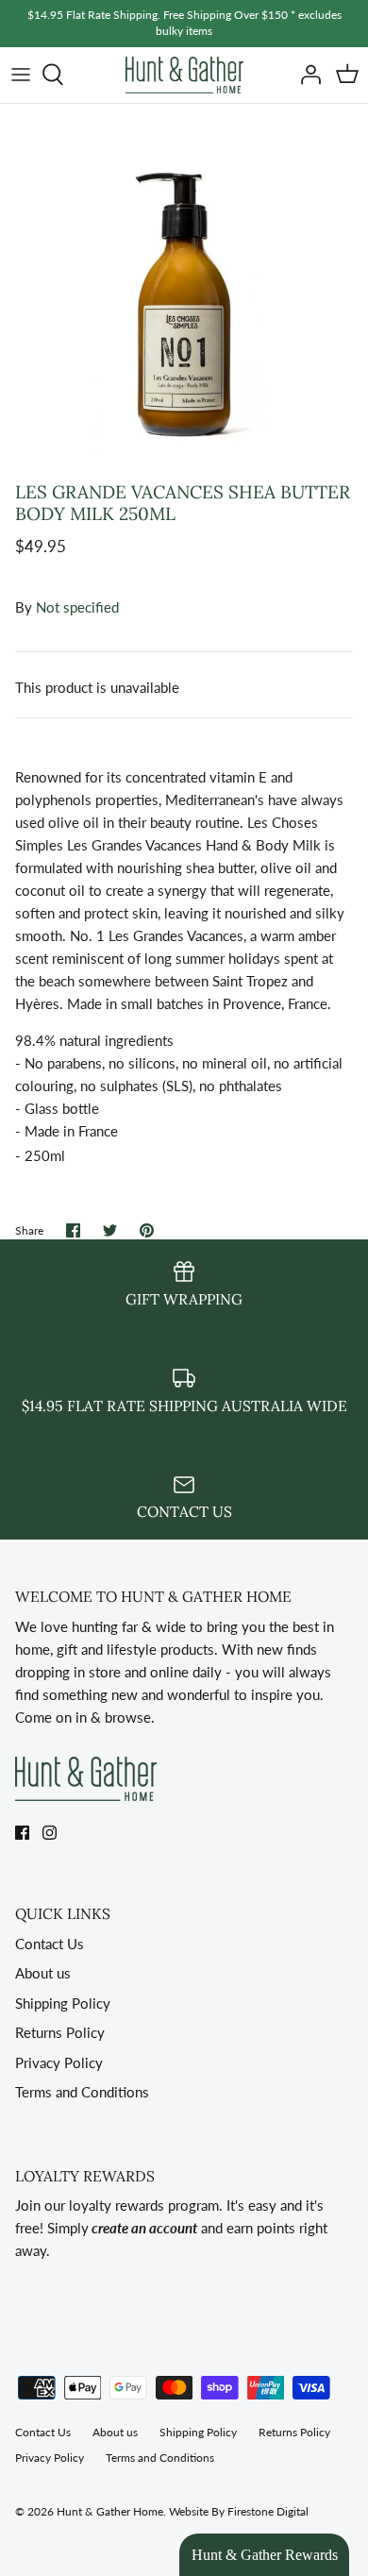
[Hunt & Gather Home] (184, 75)
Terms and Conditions (82, 2092)
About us (43, 1973)
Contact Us (50, 1944)
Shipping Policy (63, 2003)
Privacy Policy (59, 2062)
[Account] (306, 75)
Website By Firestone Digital (239, 2511)
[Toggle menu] (21, 75)
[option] (184, 288)
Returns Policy (60, 2032)
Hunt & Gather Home (110, 2511)
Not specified (77, 607)
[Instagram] (50, 1833)
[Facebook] (22, 1833)
